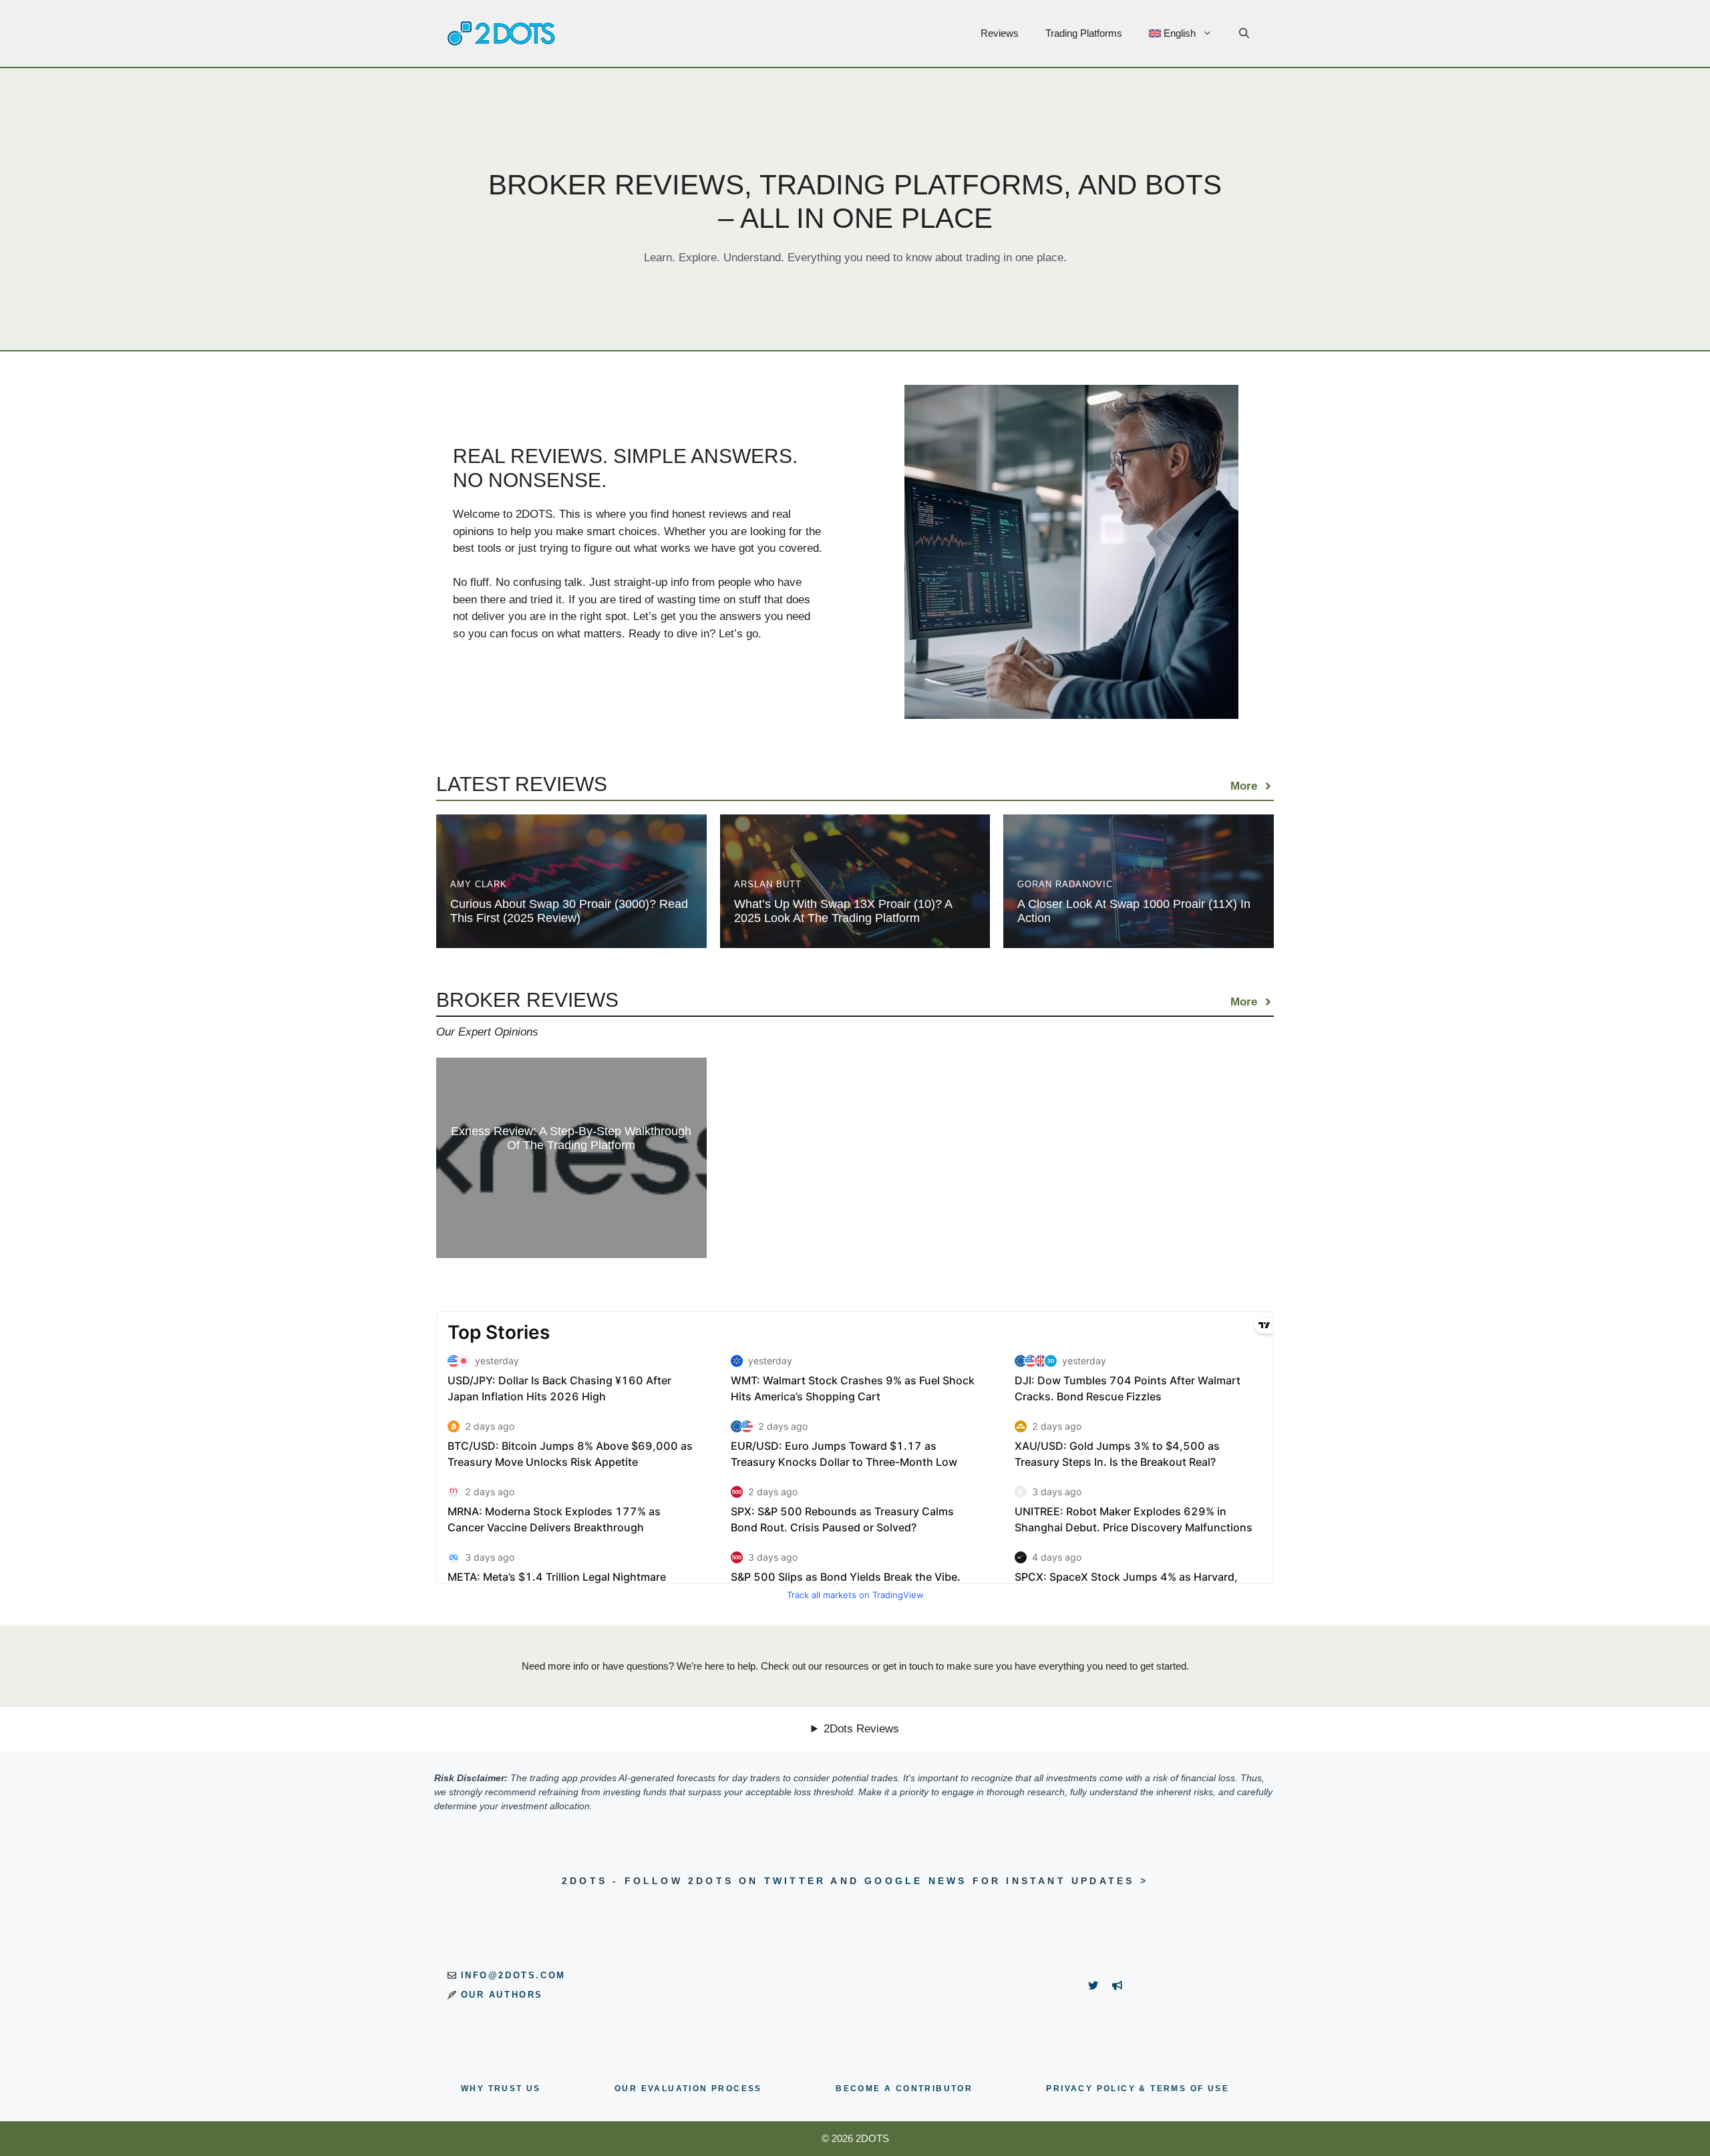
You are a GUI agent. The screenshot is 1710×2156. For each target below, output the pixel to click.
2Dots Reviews (861, 1729)
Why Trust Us (501, 2089)
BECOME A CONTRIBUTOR (904, 2089)
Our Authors (502, 1995)
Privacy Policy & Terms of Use (1138, 2089)
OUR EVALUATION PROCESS (688, 2089)
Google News (915, 1881)
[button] (1244, 33)
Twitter (795, 1881)
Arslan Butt (768, 884)
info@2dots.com (513, 1975)
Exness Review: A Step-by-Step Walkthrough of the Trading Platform (571, 1138)
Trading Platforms (1084, 33)
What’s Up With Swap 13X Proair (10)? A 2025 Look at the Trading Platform (843, 911)
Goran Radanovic (1065, 884)
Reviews (1000, 33)
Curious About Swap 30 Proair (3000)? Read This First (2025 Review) (569, 911)
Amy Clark (479, 884)
